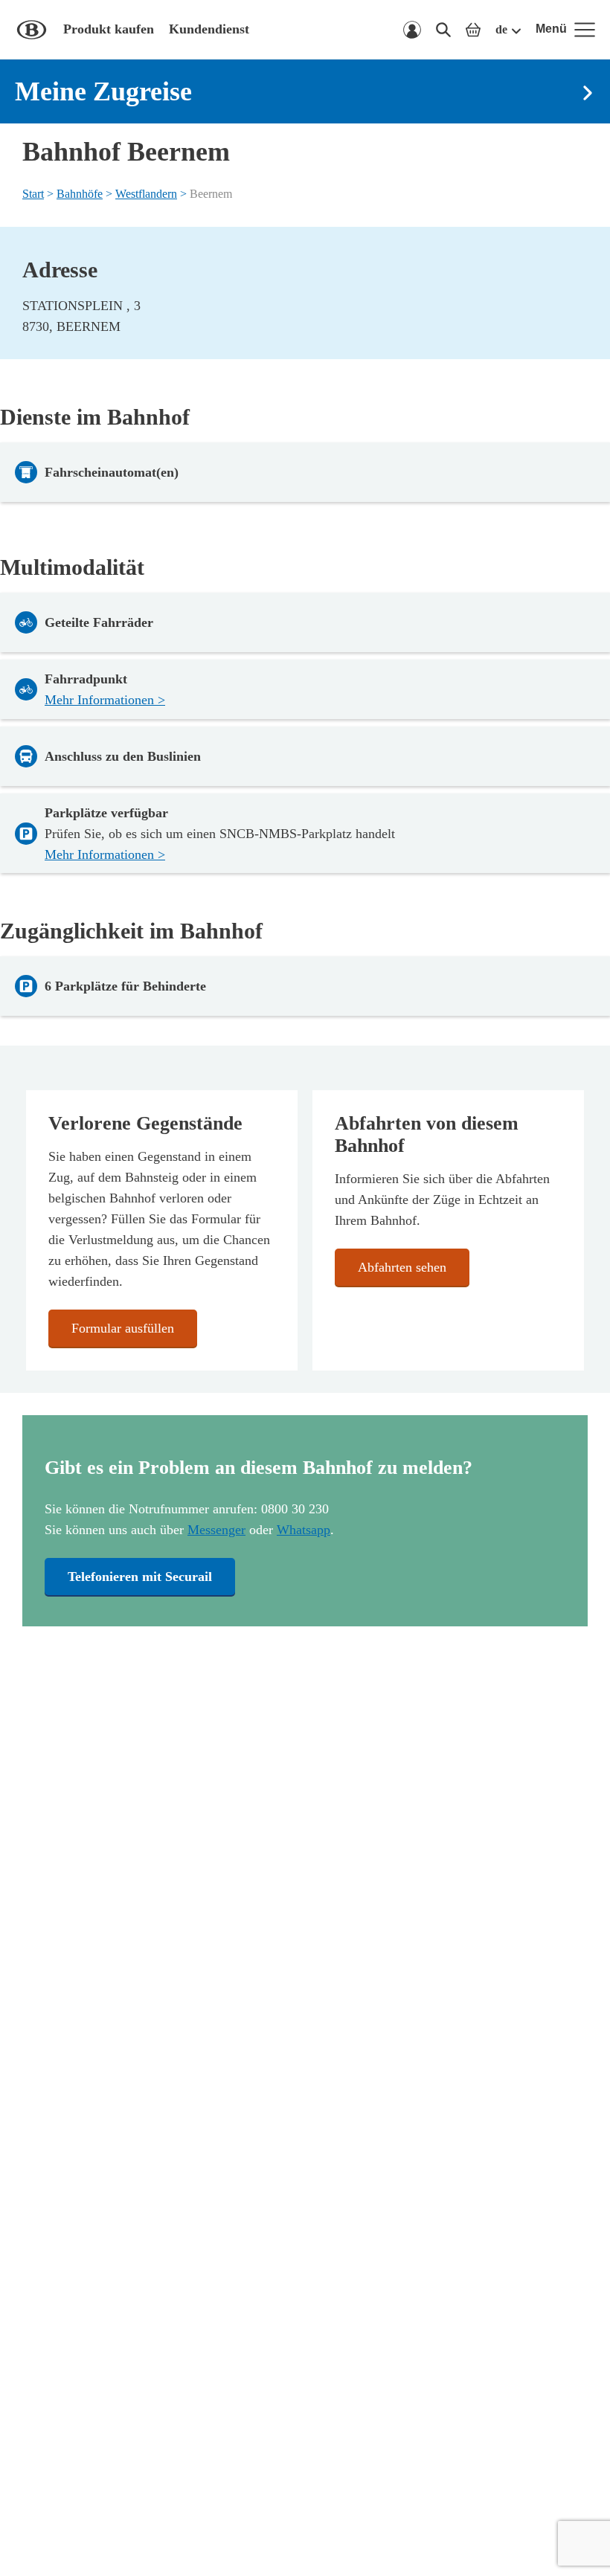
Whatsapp (304, 1530)
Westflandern (146, 194)
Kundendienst (209, 29)
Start (33, 194)
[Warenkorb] (473, 30)
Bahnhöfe (80, 194)
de (501, 29)
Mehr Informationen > (105, 700)
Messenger (216, 1530)
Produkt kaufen (109, 29)
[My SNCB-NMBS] (412, 30)
